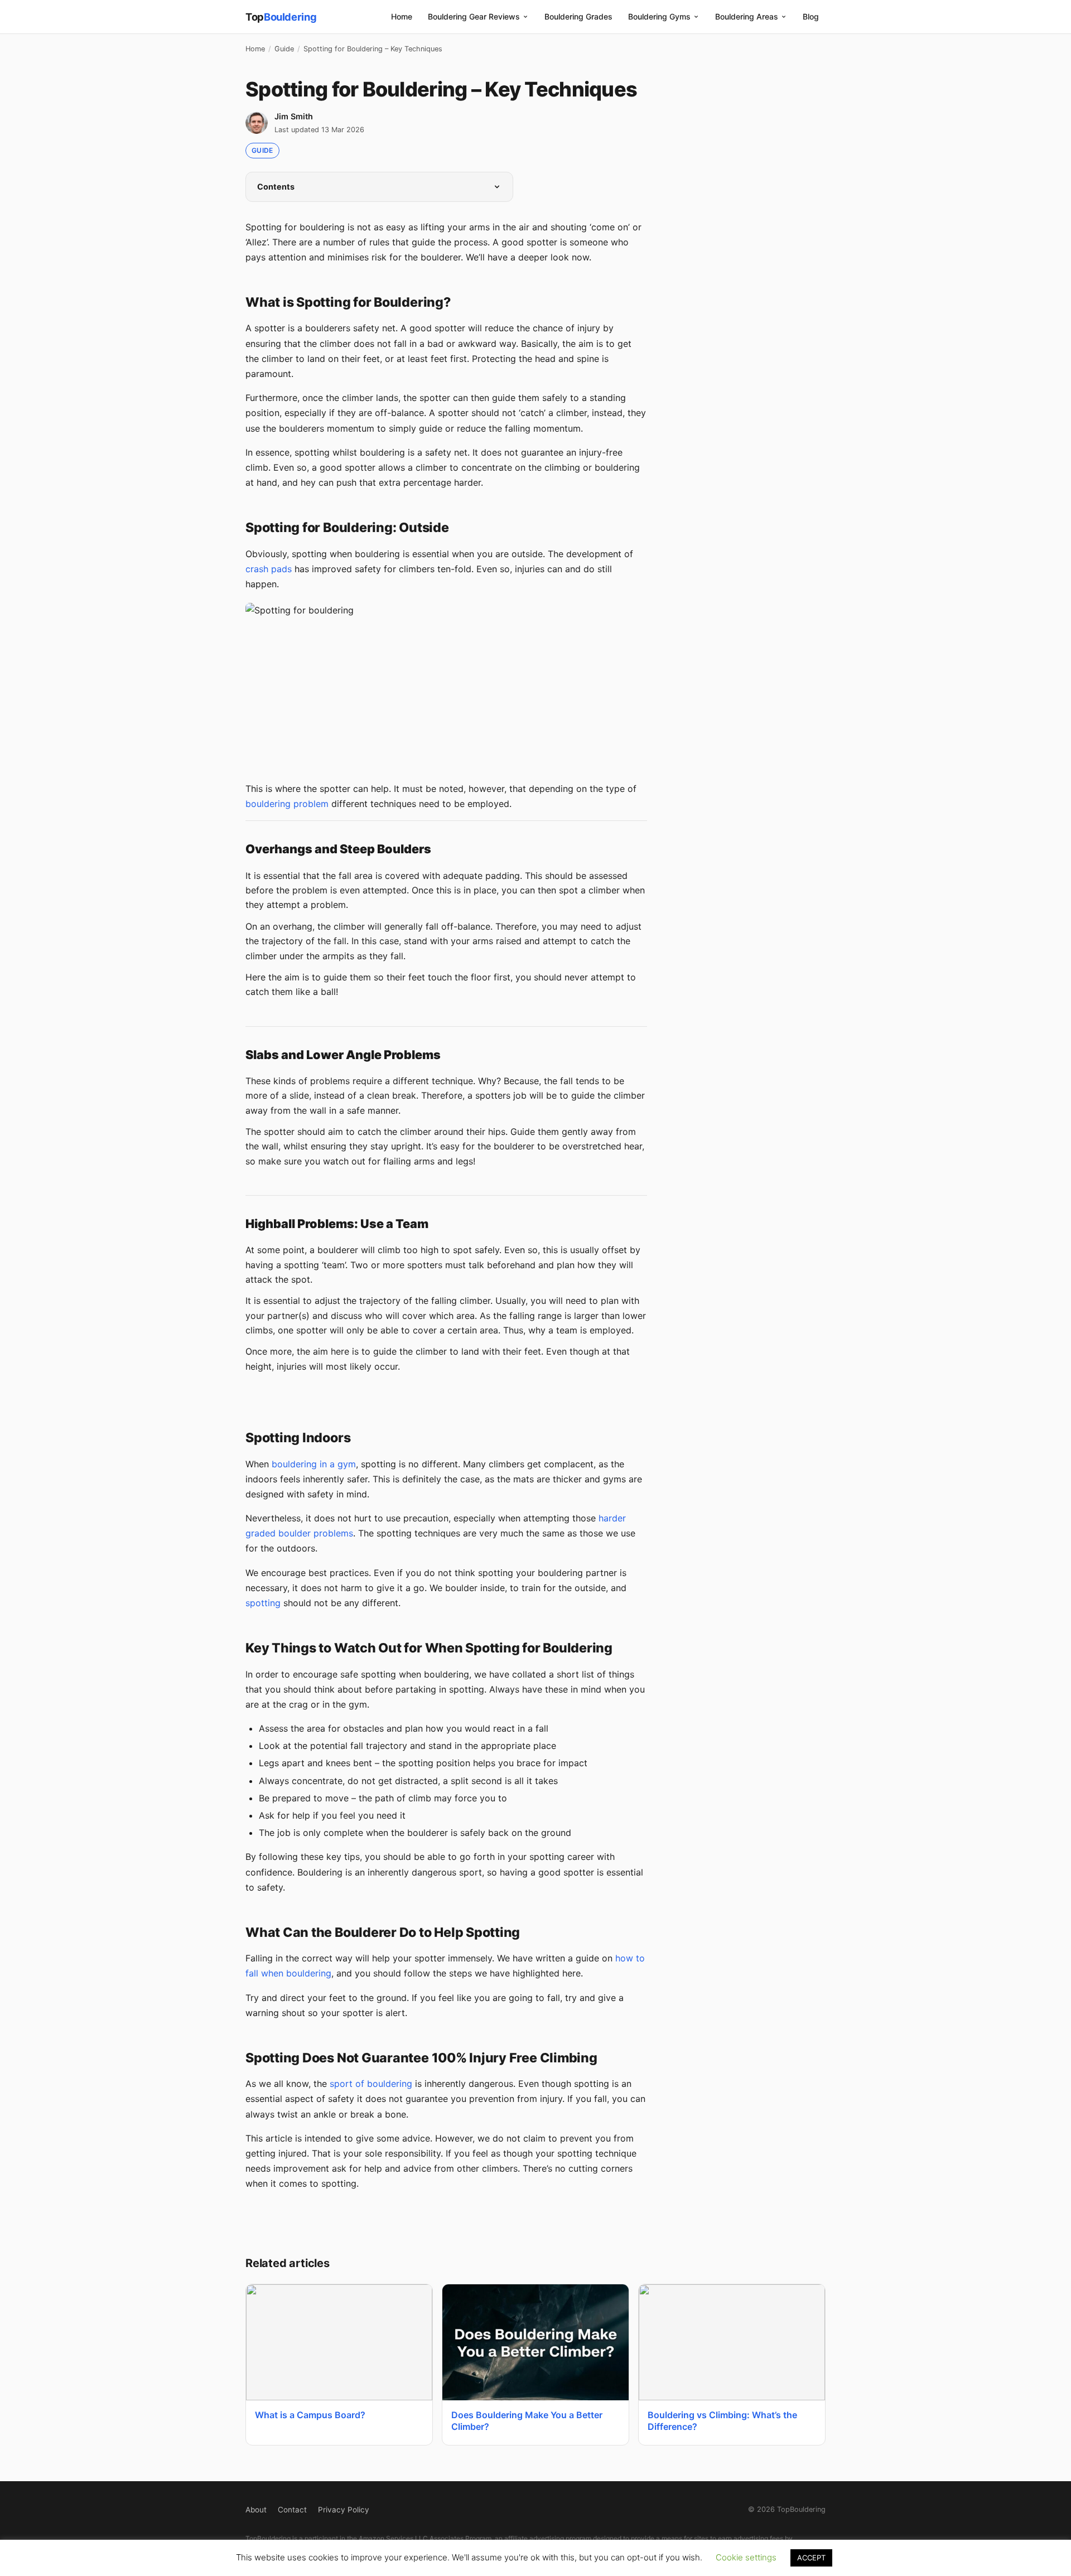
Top (281, 17)
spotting (263, 1603)
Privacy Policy (344, 2510)
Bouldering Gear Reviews (474, 16)
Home (402, 16)
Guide (284, 49)
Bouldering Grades (578, 16)
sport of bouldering (371, 2084)
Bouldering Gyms (659, 16)
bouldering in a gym (314, 1464)
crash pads (269, 569)
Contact (292, 2510)
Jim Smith (294, 116)
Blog (811, 16)
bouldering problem (287, 804)
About (256, 2510)
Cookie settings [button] (746, 2557)
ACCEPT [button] (811, 2558)
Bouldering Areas (747, 16)
